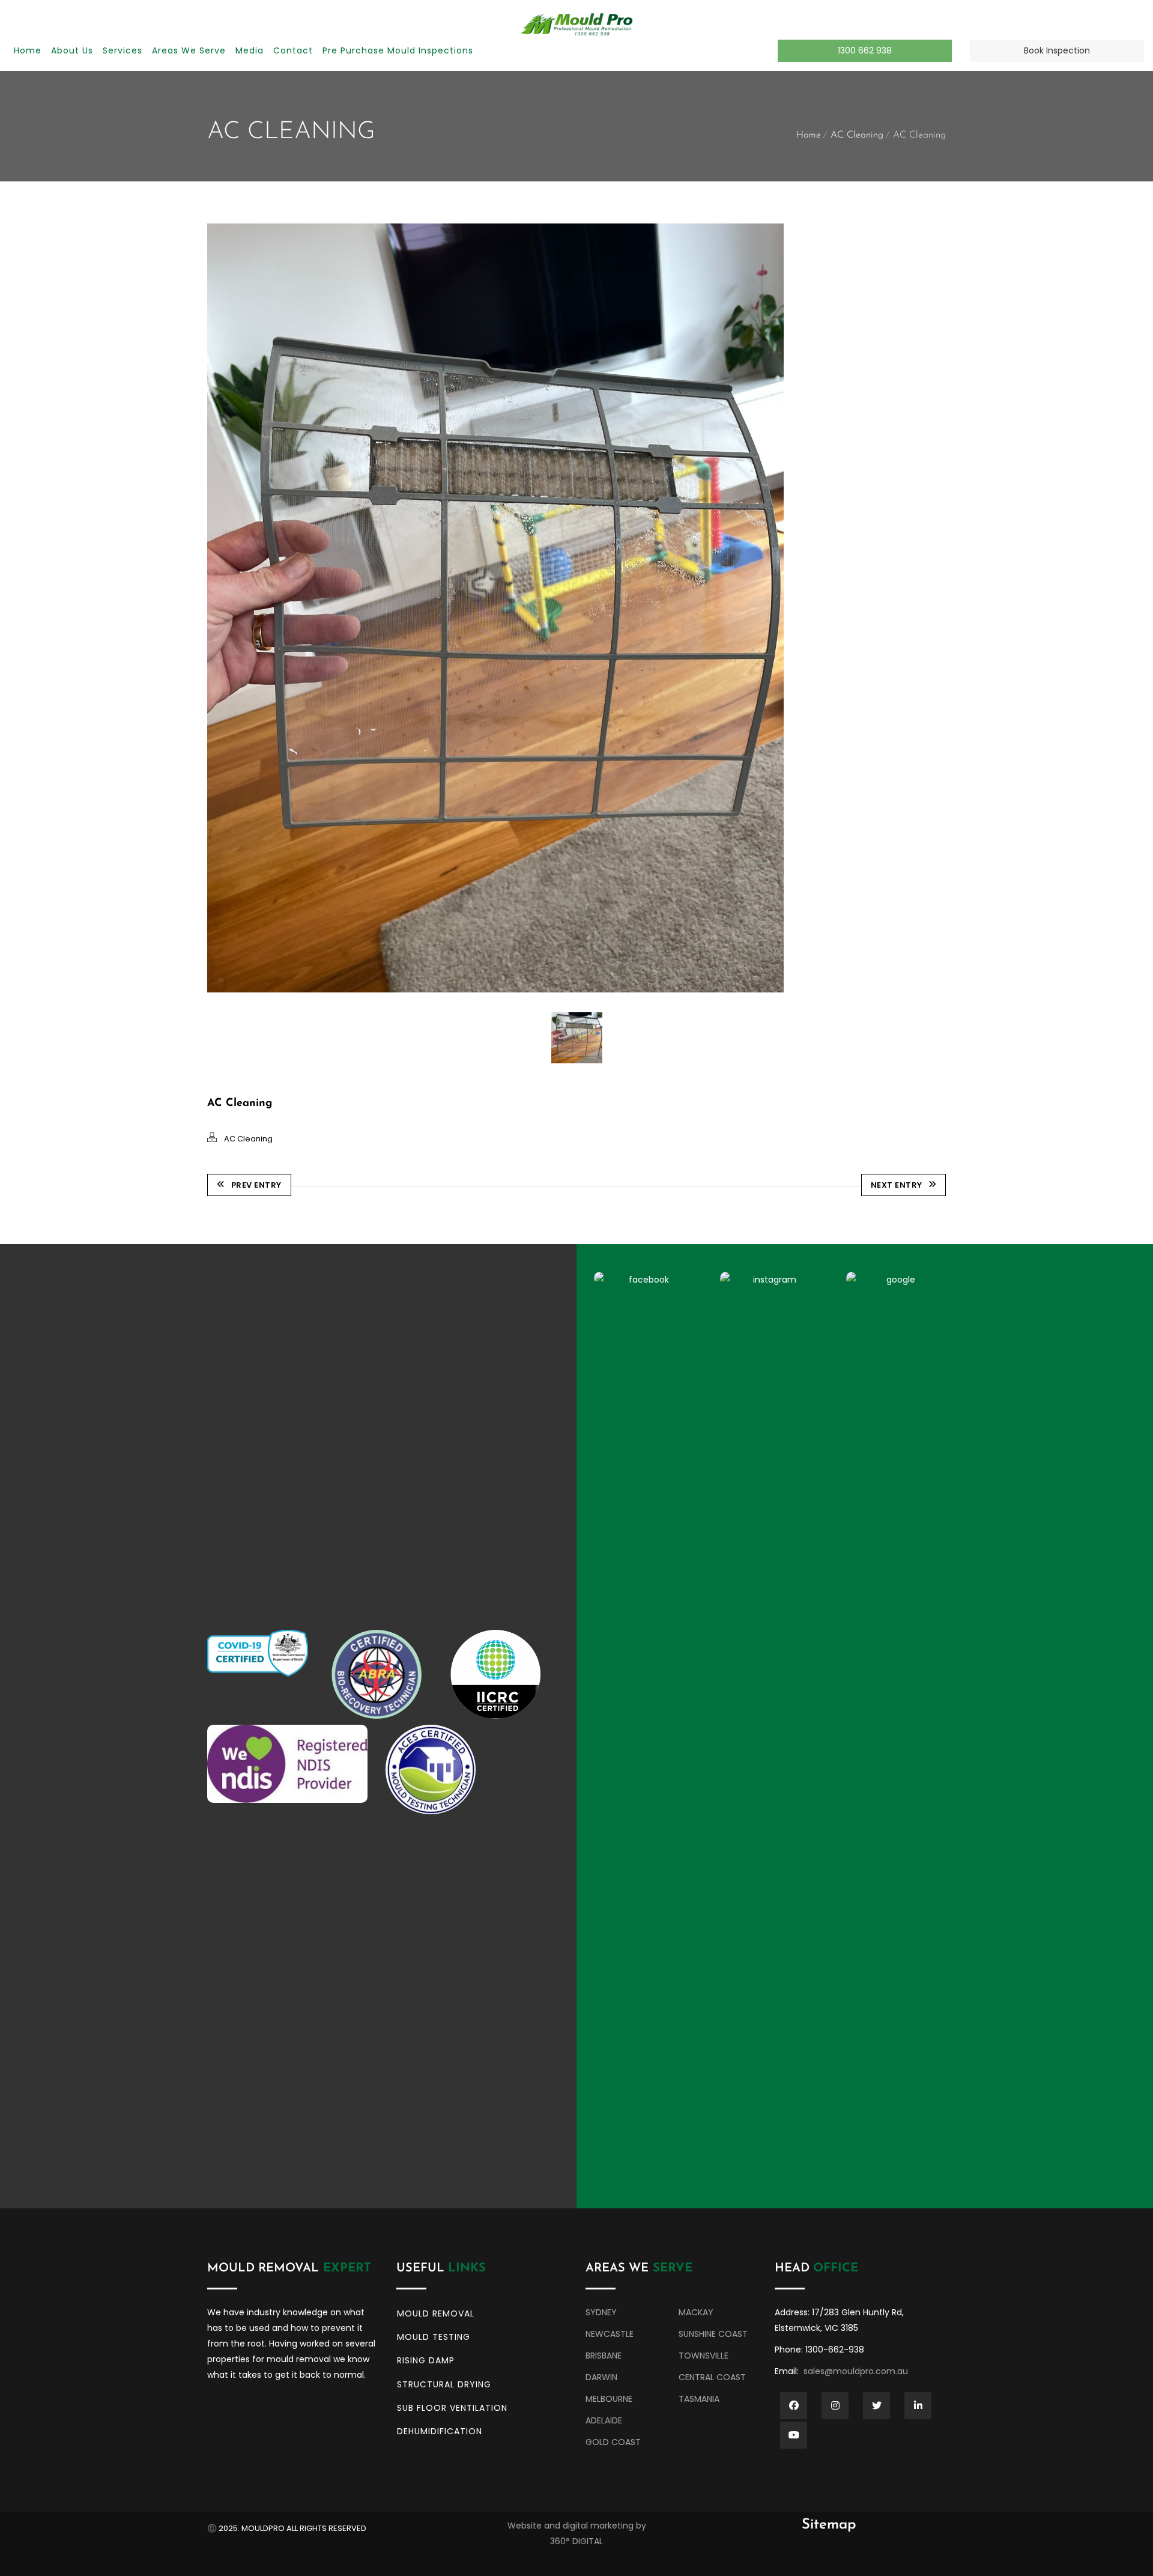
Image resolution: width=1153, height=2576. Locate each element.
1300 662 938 (865, 50)
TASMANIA (699, 2399)
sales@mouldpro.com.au (856, 2371)
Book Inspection (1057, 50)
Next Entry (897, 1185)
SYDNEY (602, 2312)
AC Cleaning (857, 135)
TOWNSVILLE (704, 2356)
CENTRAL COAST (713, 2377)
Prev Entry (256, 1185)
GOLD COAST (614, 2442)
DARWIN (601, 2377)
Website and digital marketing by (577, 2526)
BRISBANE (605, 2356)
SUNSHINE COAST (713, 2334)
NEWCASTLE (610, 2334)
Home (809, 135)
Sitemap (829, 2525)
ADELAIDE (604, 2420)
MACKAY (696, 2312)
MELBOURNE (613, 2399)
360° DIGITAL (576, 2541)
